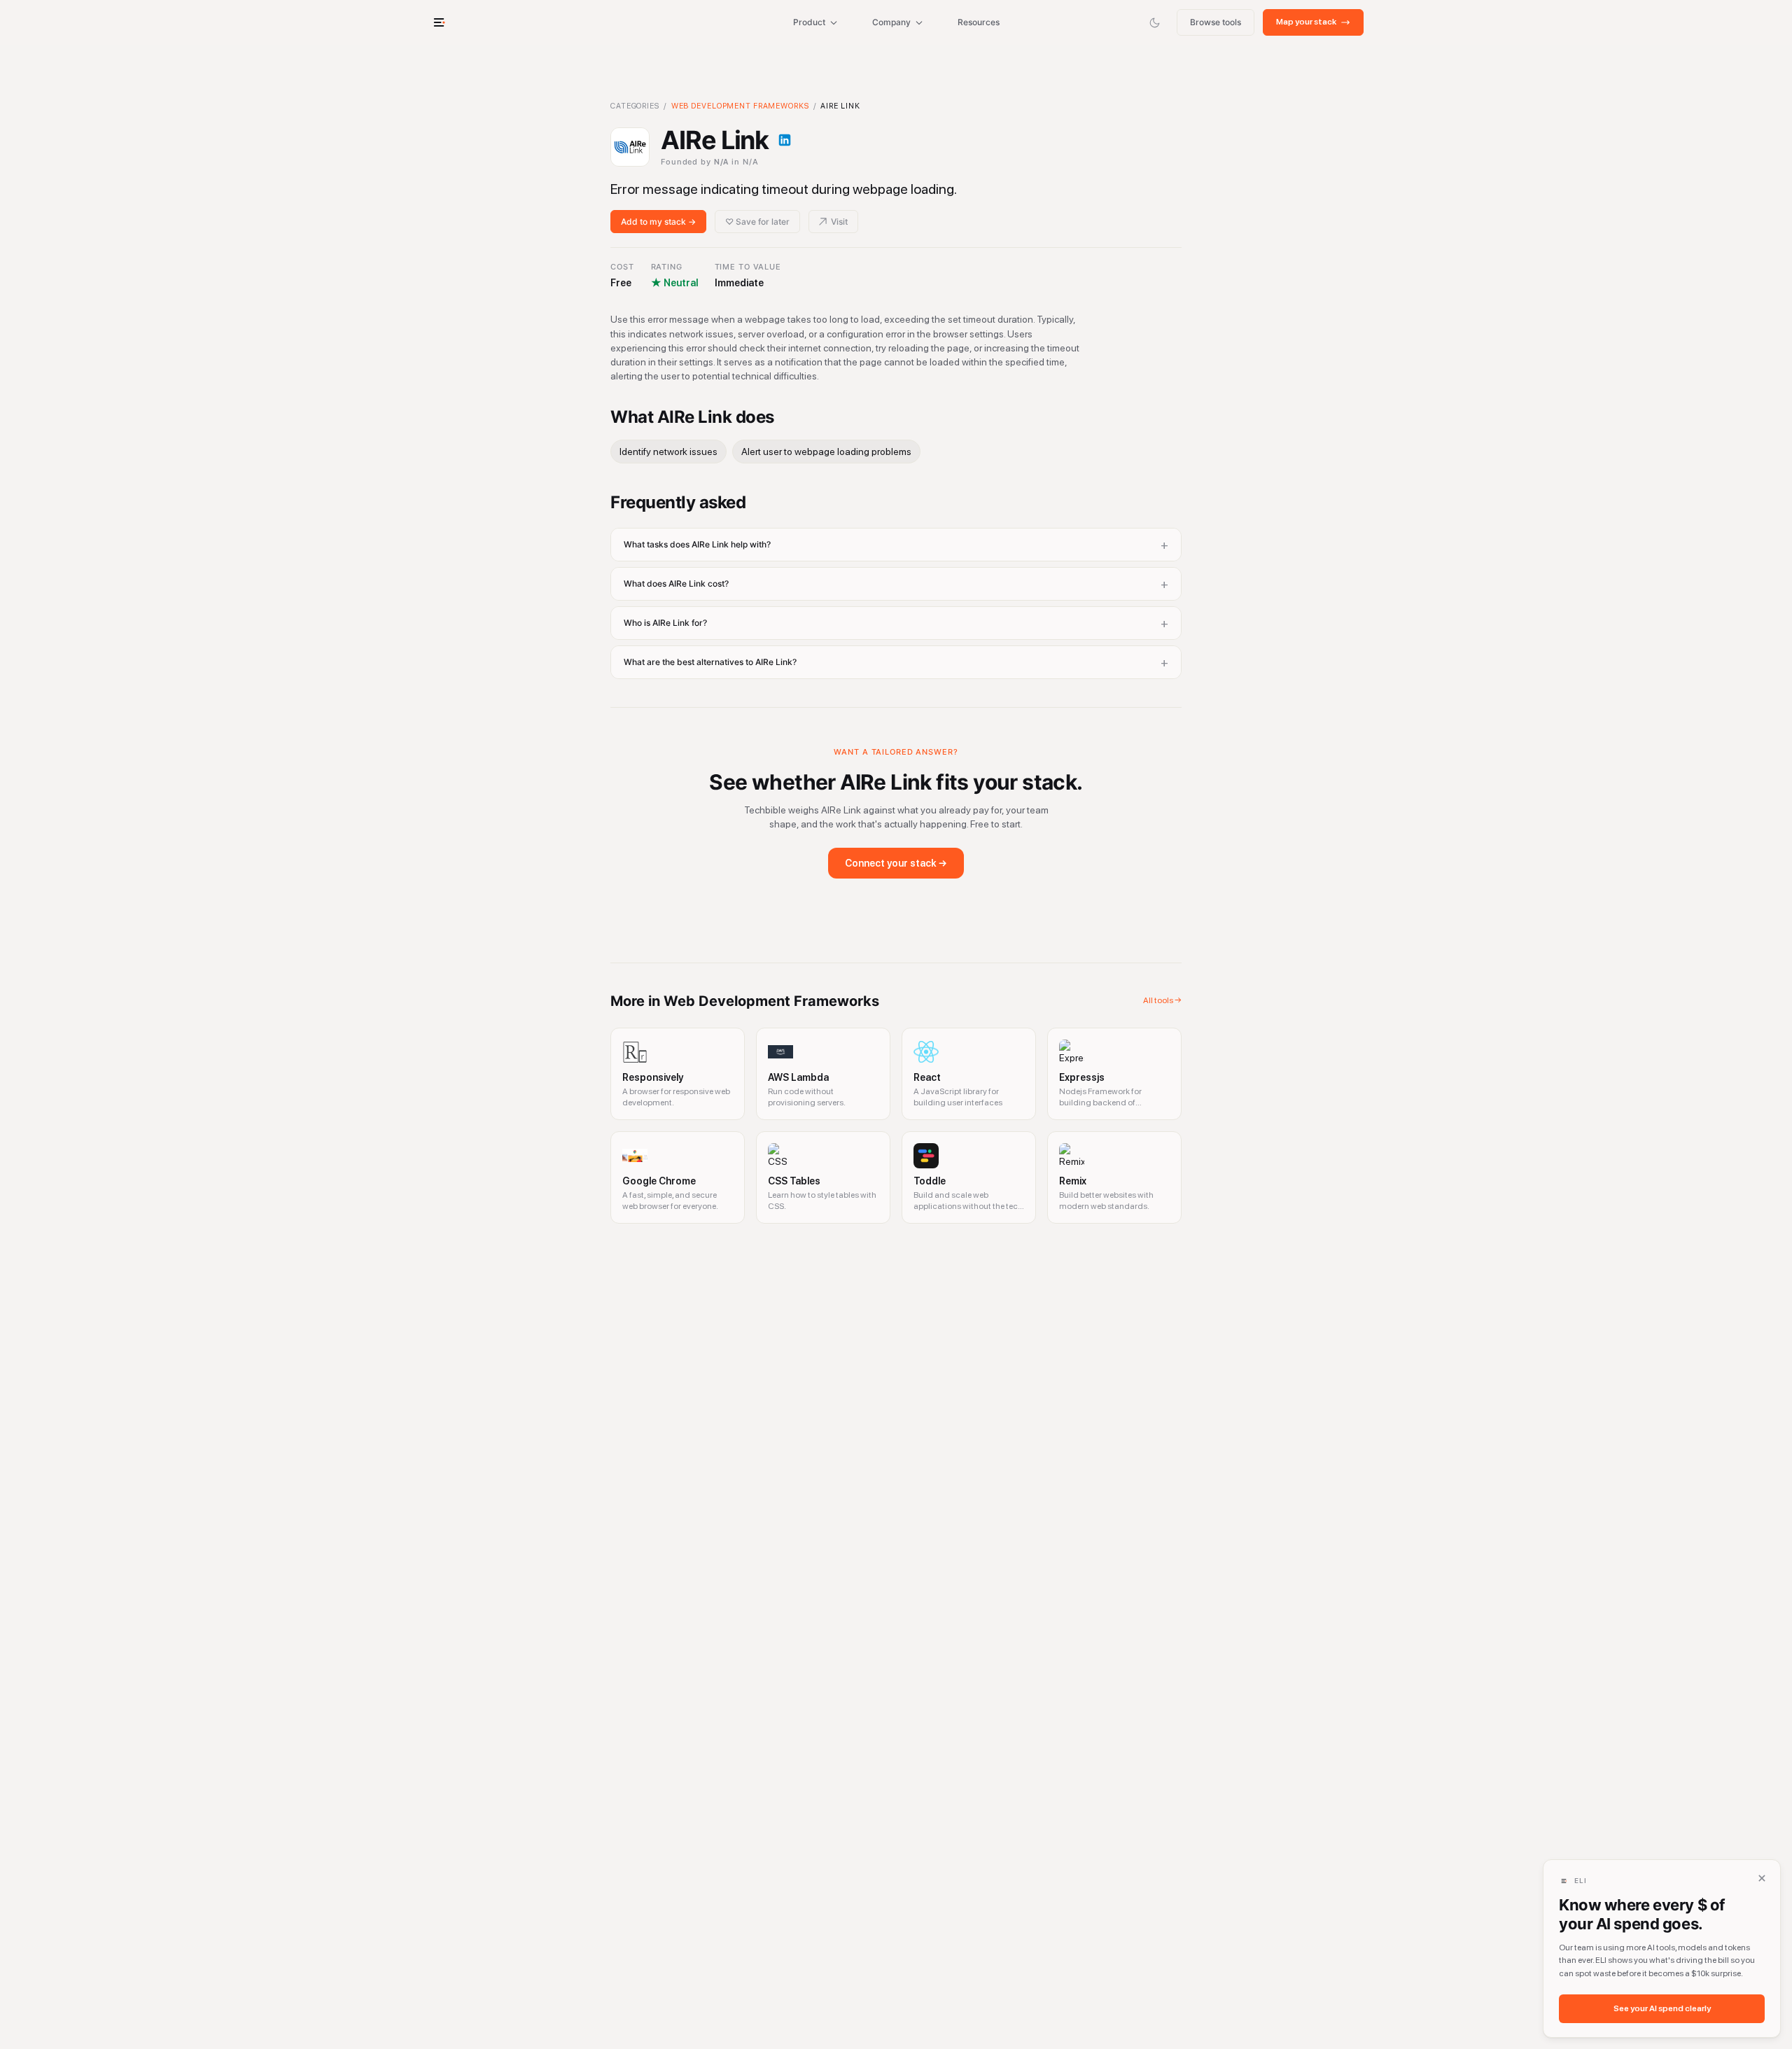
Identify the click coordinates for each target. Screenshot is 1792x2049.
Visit (839, 222)
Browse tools (1216, 22)
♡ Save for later (757, 222)
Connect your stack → (896, 863)
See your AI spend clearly (1662, 2008)
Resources (979, 22)
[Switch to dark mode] (1154, 22)
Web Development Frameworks (740, 106)
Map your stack (1306, 22)
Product (809, 22)
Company (891, 22)
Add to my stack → (658, 222)
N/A (722, 162)
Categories (635, 106)
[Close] (1762, 1878)
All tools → (1162, 1000)
